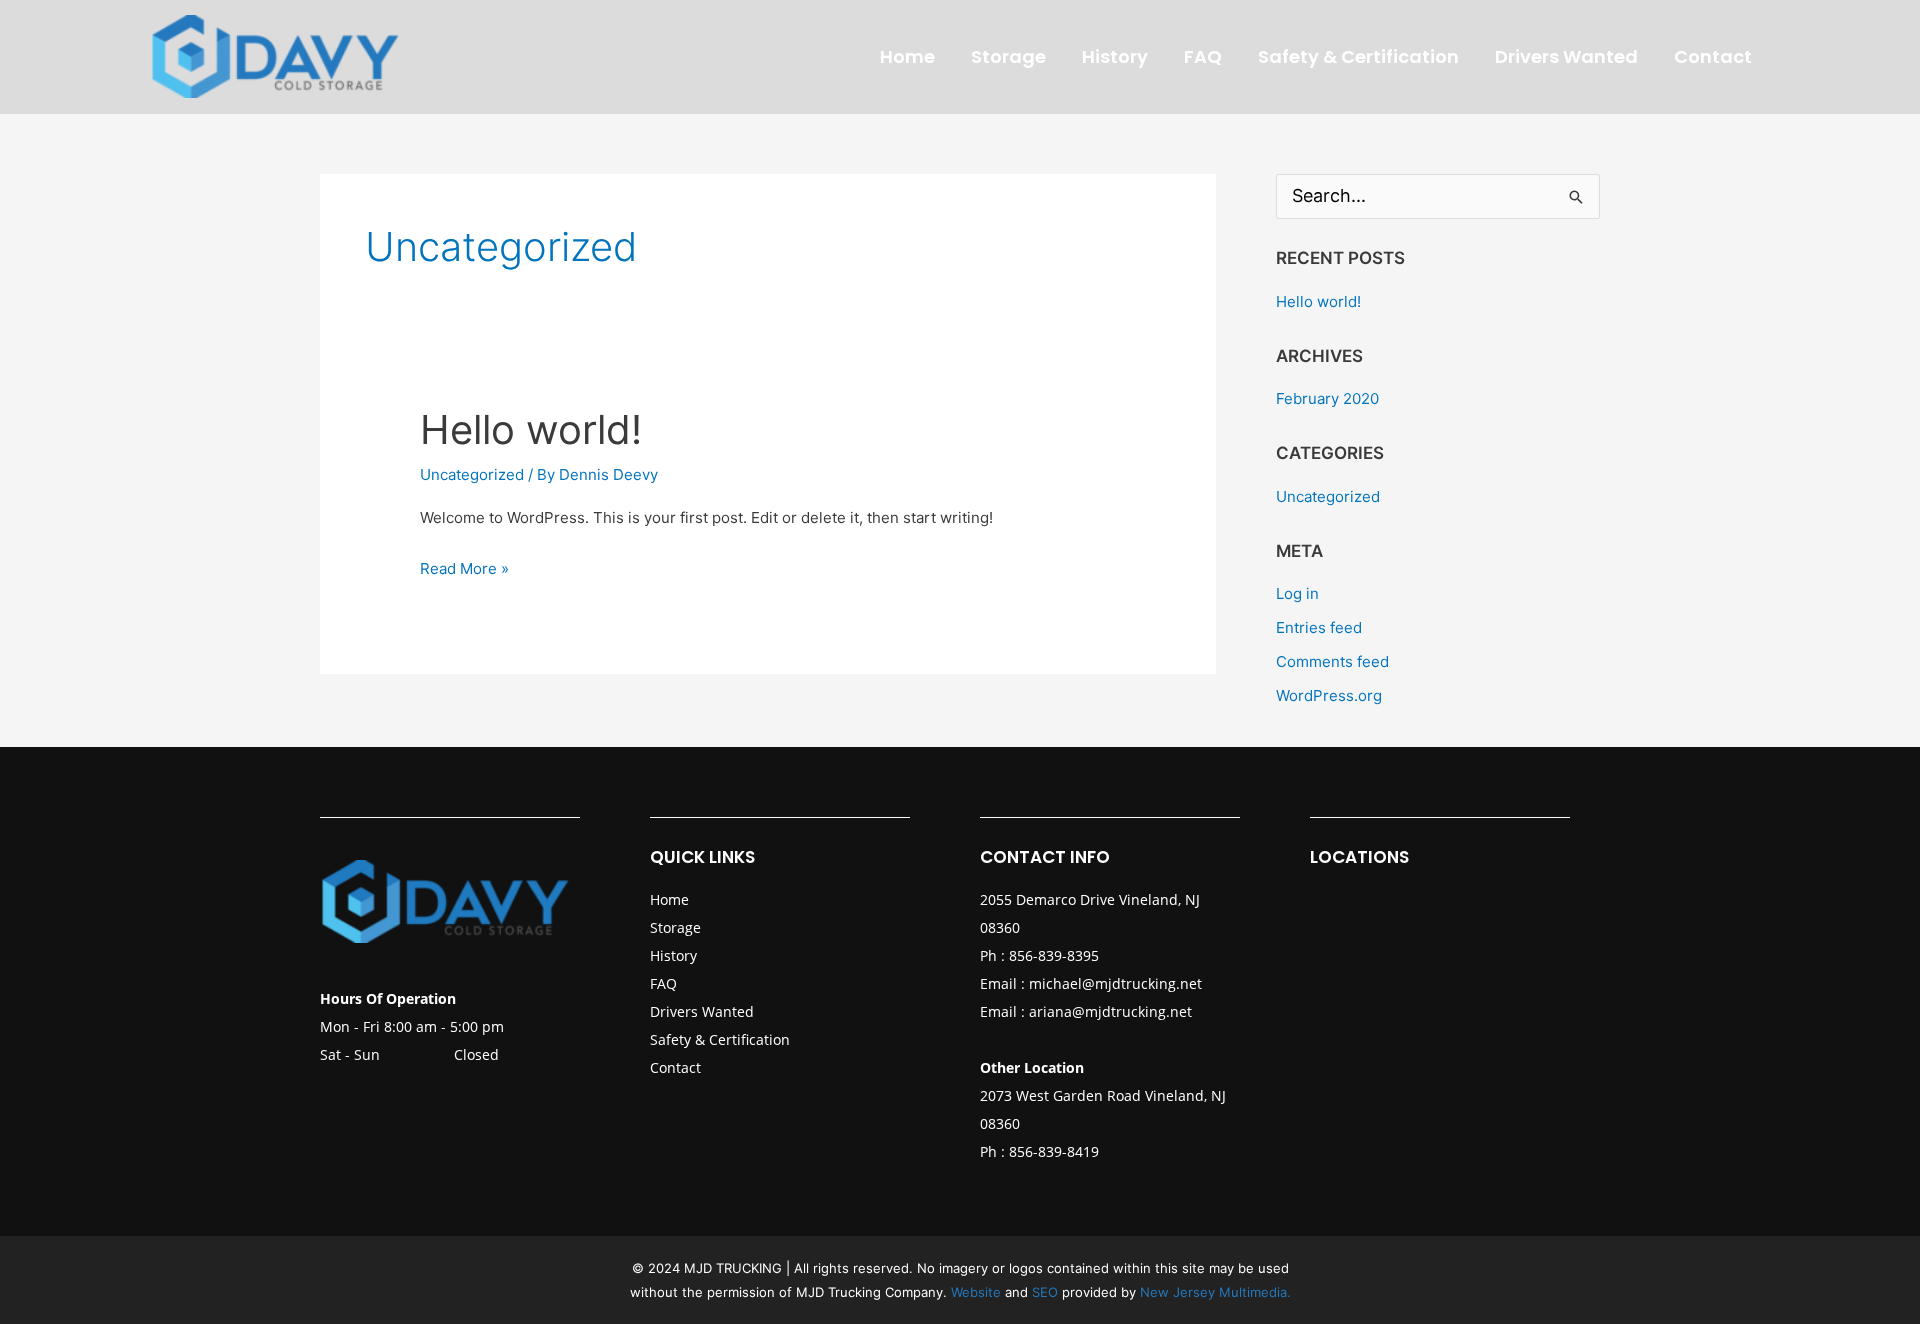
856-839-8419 (1054, 1151)
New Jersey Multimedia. (1215, 1292)
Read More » (464, 566)
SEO (1047, 1292)
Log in (1297, 593)
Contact (675, 1067)
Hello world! (531, 429)
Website (976, 1292)
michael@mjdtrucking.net (1115, 983)
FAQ (663, 983)
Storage (675, 927)
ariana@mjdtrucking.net (1110, 1011)
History (673, 955)
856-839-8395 (1054, 955)
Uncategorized (472, 474)
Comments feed (1332, 661)
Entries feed (1319, 627)
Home (669, 899)
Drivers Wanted (702, 1011)
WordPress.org (1329, 695)
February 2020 (1327, 398)
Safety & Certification (720, 1039)
